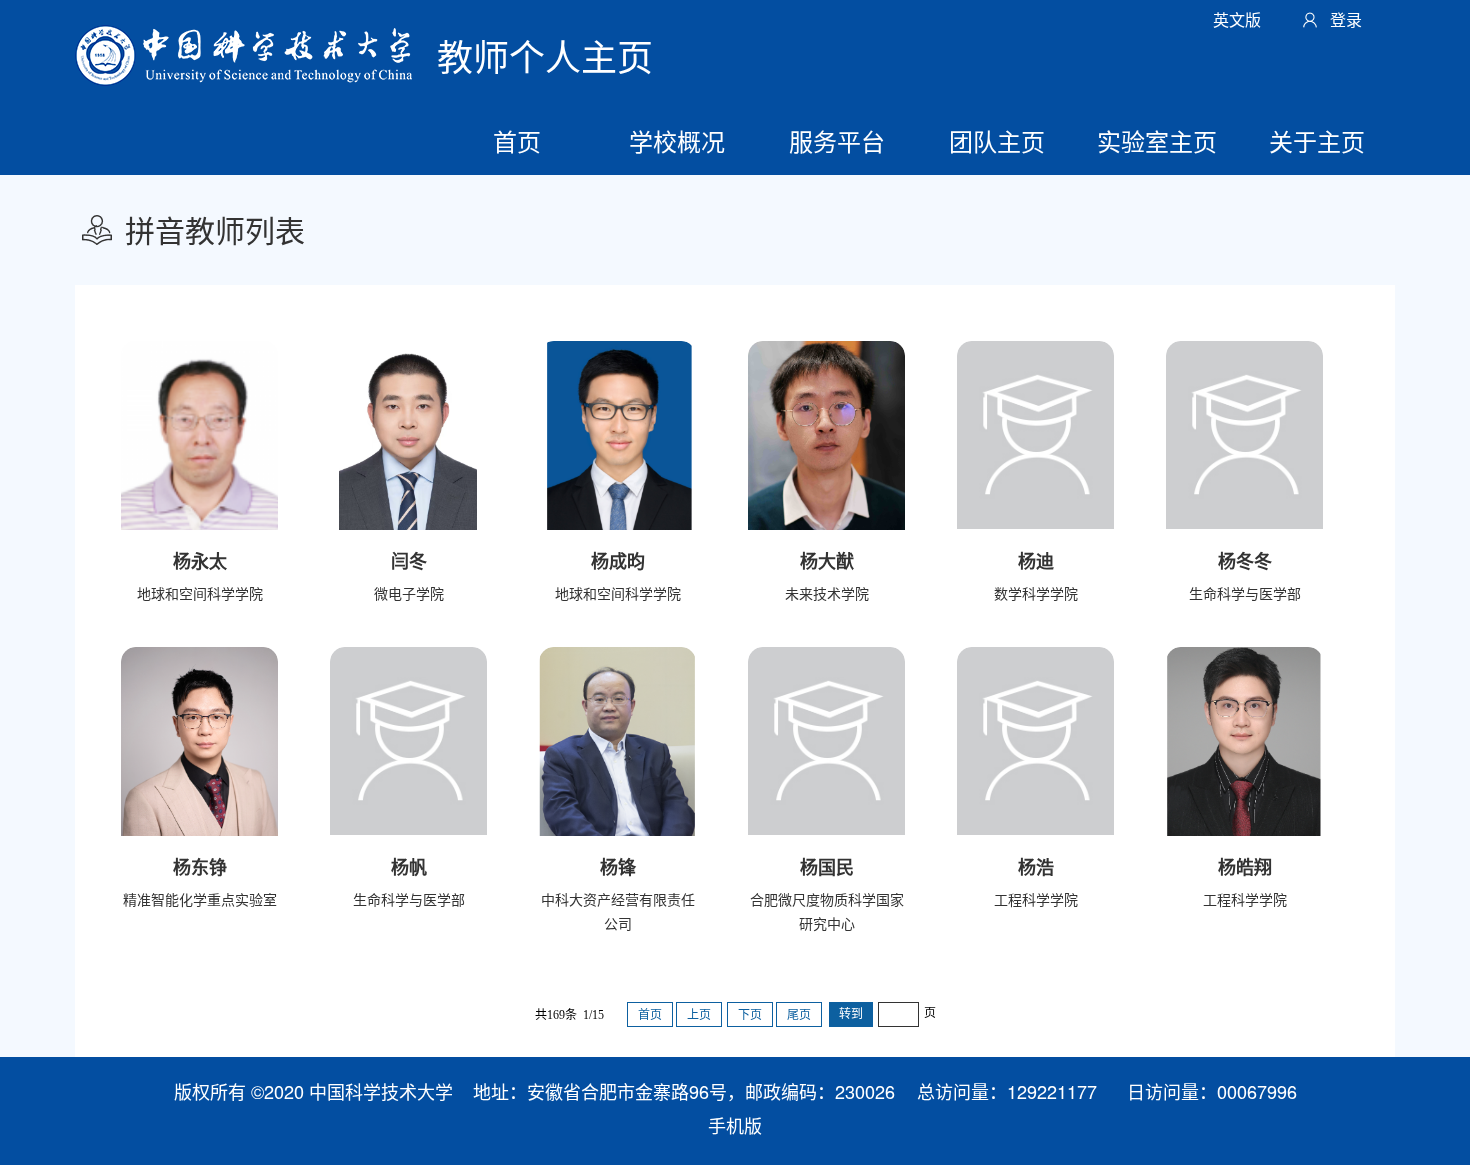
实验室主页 (1157, 140)
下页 (750, 1015)
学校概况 (677, 140)
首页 (517, 140)
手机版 (735, 1125)
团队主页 (997, 140)
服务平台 (837, 140)
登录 (1346, 19)
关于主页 (1317, 140)
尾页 (799, 1015)
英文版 (1237, 19)
